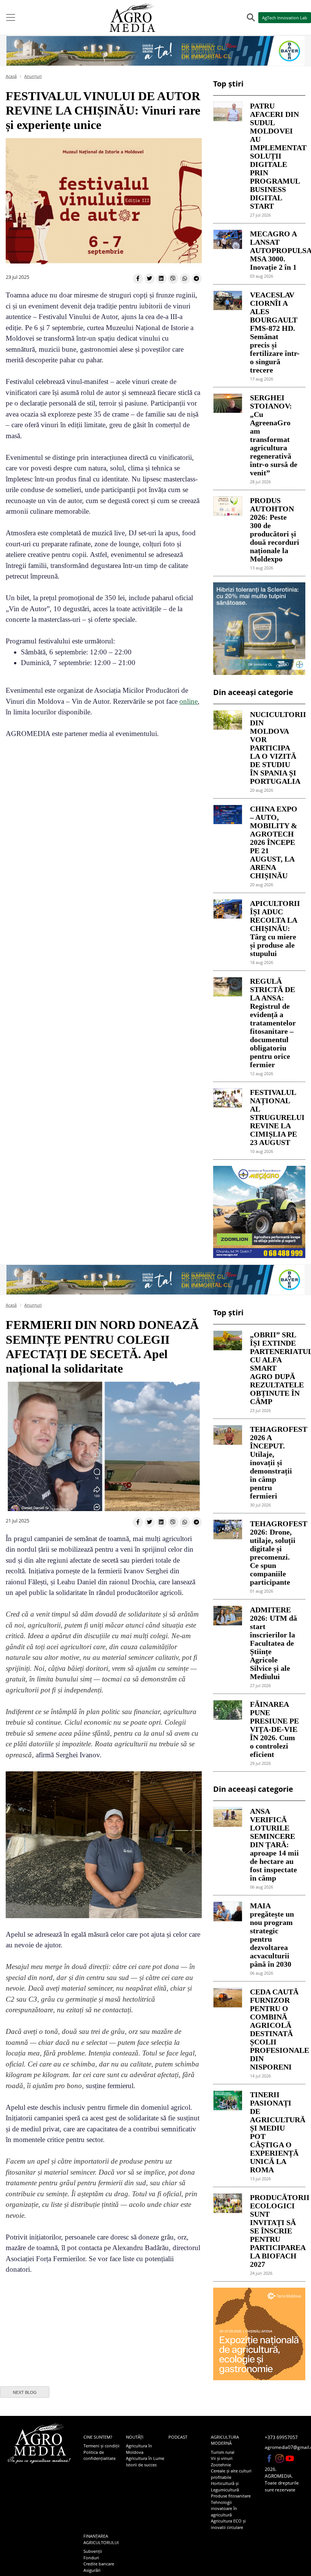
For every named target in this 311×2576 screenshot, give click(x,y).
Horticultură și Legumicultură (225, 2486)
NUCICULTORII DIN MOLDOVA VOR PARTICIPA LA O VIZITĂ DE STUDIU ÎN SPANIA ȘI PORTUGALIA (275, 748)
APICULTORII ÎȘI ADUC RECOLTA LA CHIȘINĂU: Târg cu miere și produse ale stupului (275, 928)
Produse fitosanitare (231, 2496)
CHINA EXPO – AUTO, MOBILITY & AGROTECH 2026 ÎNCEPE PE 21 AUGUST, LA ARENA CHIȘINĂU (274, 842)
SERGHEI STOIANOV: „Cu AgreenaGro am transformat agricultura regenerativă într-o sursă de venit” (274, 435)
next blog (25, 2392)
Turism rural (223, 2452)
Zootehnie (221, 2465)
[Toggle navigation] (11, 17)
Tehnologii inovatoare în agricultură (224, 2508)
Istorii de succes (141, 2465)
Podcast (178, 2437)
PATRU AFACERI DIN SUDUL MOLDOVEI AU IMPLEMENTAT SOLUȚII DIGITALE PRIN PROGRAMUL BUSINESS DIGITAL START (275, 156)
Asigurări (92, 2570)
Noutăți (135, 2437)
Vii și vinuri (222, 2458)
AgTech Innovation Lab (285, 18)
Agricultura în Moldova (139, 2449)
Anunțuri (33, 76)
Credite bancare (99, 2564)
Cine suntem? (98, 2437)
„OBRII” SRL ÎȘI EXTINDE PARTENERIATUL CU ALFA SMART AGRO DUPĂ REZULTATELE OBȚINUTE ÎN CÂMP (275, 1368)
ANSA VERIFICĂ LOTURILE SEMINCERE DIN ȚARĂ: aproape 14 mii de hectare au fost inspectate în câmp (274, 1845)
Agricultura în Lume (145, 2458)
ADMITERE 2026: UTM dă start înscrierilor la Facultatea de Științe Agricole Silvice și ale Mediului (273, 1643)
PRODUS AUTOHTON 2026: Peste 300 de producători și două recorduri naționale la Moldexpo (275, 530)
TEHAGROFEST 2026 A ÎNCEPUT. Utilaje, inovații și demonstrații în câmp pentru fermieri (275, 1463)
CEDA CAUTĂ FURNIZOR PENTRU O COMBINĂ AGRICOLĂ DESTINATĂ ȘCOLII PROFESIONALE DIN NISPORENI (275, 2029)
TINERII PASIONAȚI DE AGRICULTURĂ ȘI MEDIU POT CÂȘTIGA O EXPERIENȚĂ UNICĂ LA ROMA (275, 2132)
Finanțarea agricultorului (101, 2539)
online (188, 701)
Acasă (11, 76)
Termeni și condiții (101, 2446)
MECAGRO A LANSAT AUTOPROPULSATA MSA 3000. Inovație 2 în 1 (275, 250)
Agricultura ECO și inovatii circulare (228, 2524)
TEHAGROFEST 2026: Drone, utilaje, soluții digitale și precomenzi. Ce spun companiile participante (275, 1553)
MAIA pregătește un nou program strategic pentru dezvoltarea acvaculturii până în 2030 (272, 1935)
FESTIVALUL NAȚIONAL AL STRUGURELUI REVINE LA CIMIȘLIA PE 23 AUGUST (275, 1117)
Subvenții (93, 2551)
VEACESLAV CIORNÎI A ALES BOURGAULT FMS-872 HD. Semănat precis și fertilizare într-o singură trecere (275, 332)
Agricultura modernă (225, 2440)
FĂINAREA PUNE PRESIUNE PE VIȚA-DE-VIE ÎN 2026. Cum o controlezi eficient (274, 1729)
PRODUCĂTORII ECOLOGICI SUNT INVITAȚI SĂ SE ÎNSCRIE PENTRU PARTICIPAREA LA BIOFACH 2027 (275, 2231)
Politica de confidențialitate (100, 2455)
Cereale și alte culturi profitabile (231, 2474)
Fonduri (91, 2558)
